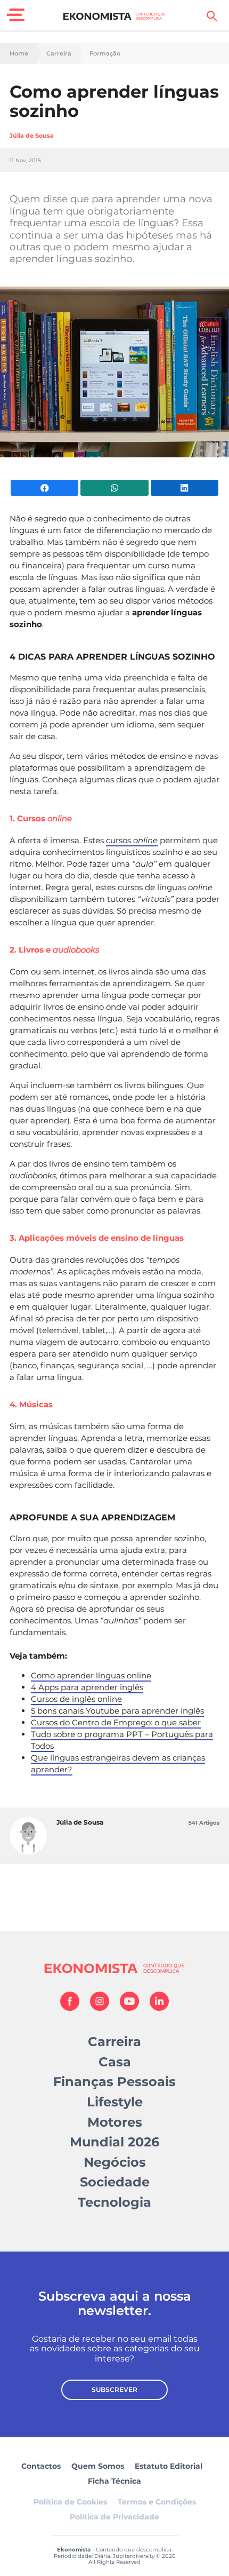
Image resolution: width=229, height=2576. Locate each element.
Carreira (59, 54)
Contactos (41, 2466)
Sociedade (115, 2182)
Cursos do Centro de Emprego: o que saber (116, 1722)
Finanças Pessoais (114, 2082)
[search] (212, 16)
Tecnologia (114, 2202)
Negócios (115, 2162)
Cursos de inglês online (76, 1699)
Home (19, 54)
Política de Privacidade (114, 2517)
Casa (115, 2062)
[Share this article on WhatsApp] (114, 488)
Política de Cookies (70, 2502)
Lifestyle (115, 2102)
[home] (115, 16)
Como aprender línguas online (91, 1675)
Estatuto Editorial (169, 2466)
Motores (115, 2122)
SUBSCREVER (114, 2389)
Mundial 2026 (114, 2142)
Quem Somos (98, 2466)
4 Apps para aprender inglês (87, 1687)
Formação (105, 54)
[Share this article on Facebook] (44, 488)
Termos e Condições (157, 2502)
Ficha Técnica (114, 2481)
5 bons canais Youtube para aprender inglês (117, 1711)
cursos (132, 840)
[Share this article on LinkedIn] (185, 488)
